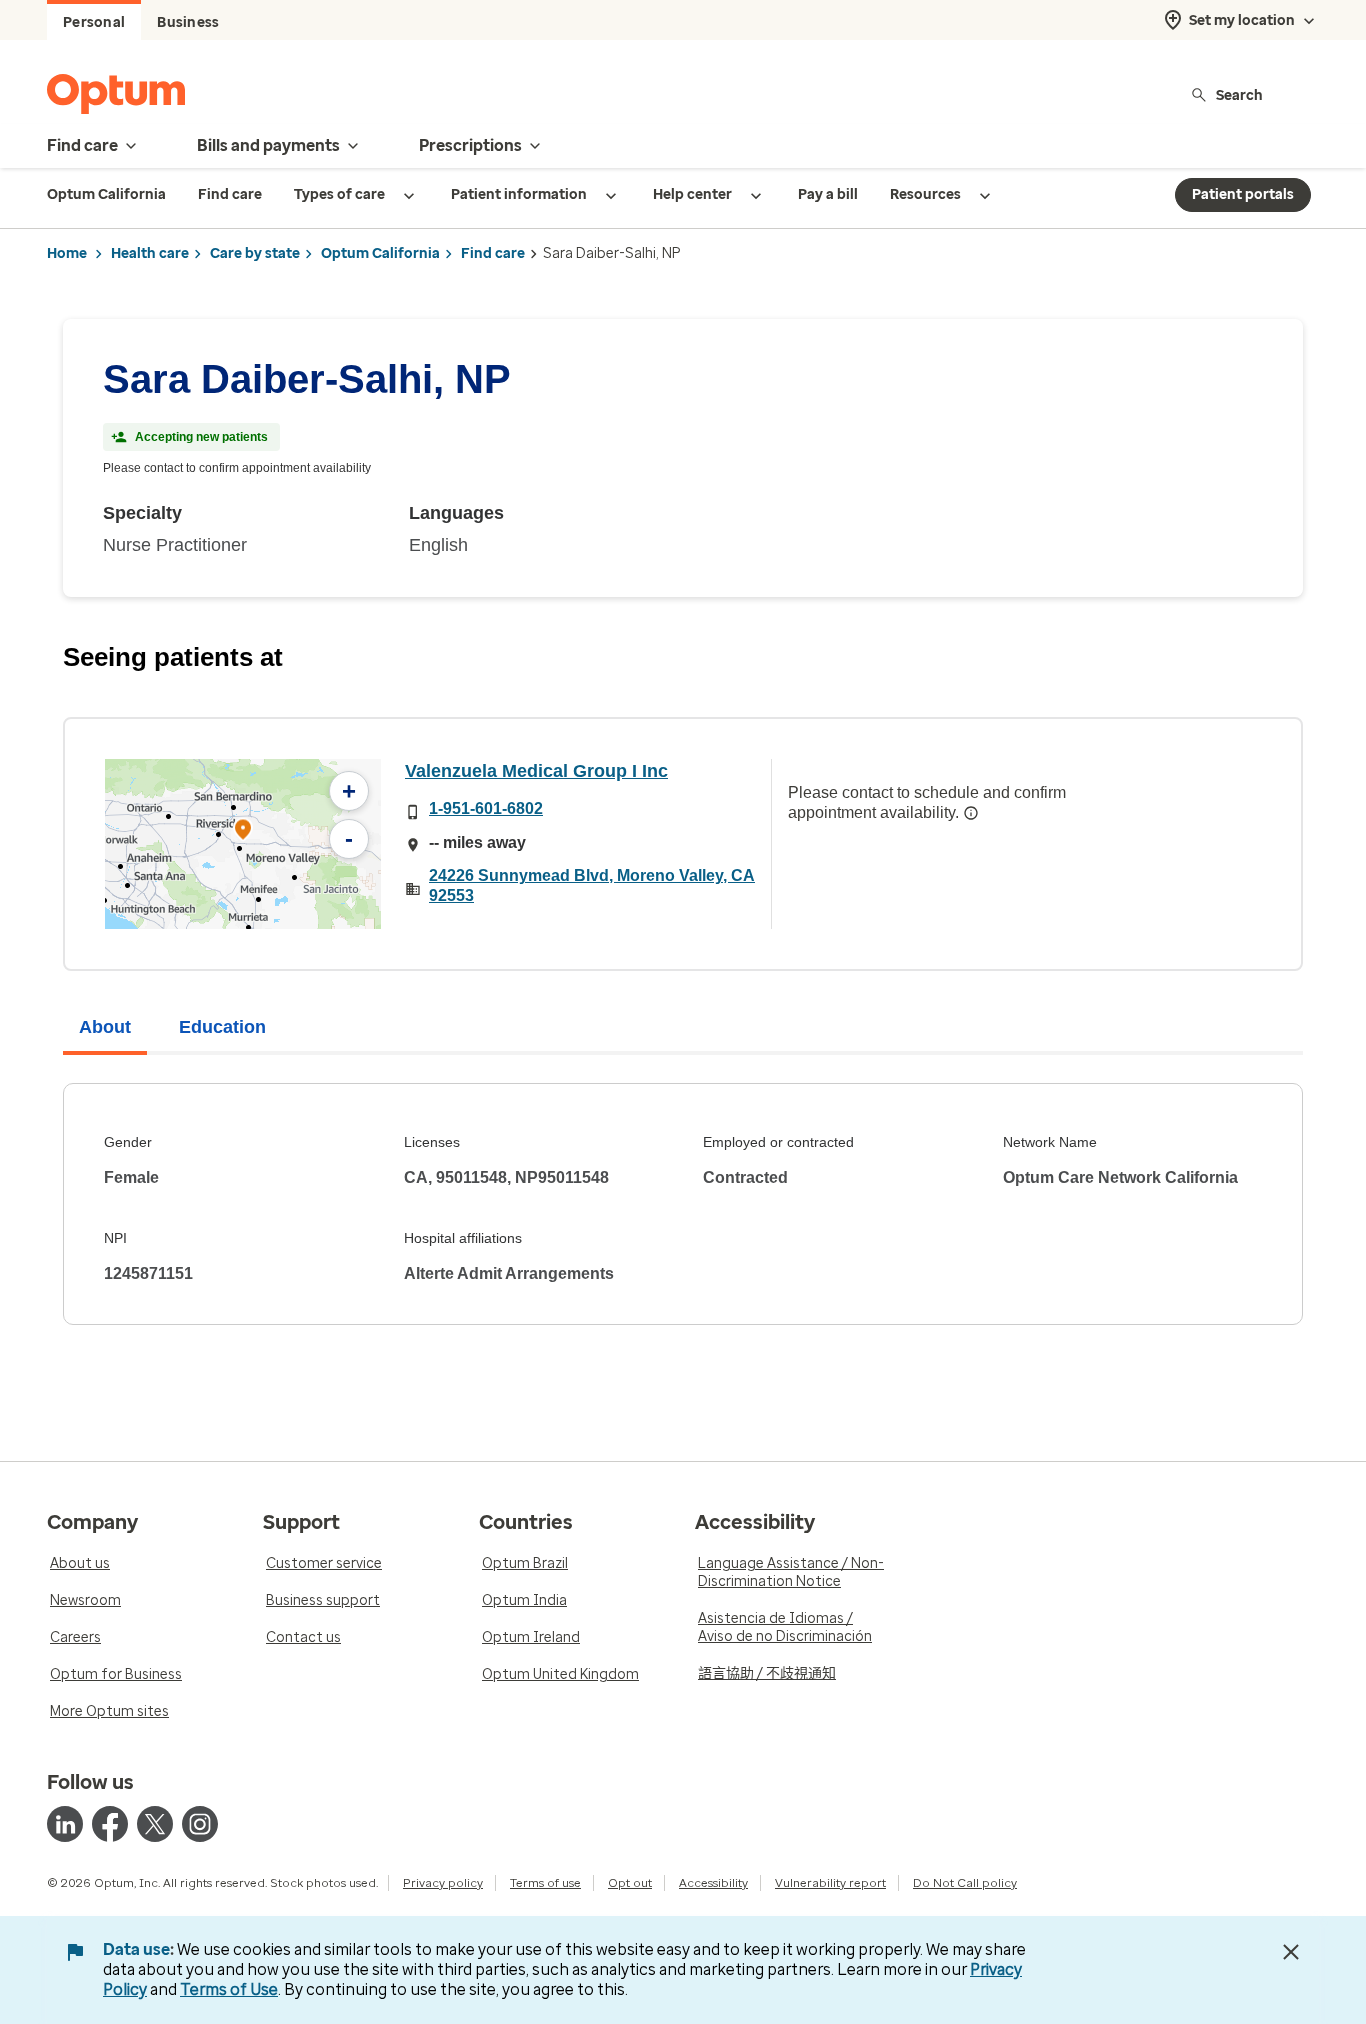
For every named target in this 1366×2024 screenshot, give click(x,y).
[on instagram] (200, 1824)
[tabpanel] (683, 1204)
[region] (243, 844)
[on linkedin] (65, 1824)
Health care (150, 253)
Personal (94, 22)
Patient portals (1243, 194)
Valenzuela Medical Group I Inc (536, 771)
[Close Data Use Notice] (1291, 1952)
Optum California (380, 253)
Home (67, 253)
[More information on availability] (971, 813)
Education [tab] (222, 1027)
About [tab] (105, 1027)
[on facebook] (110, 1824)
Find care (493, 253)
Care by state (255, 253)
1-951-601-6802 (486, 808)
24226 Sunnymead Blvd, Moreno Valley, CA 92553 (592, 885)
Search (1239, 94)
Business (188, 22)
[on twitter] (155, 1824)
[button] (243, 832)
